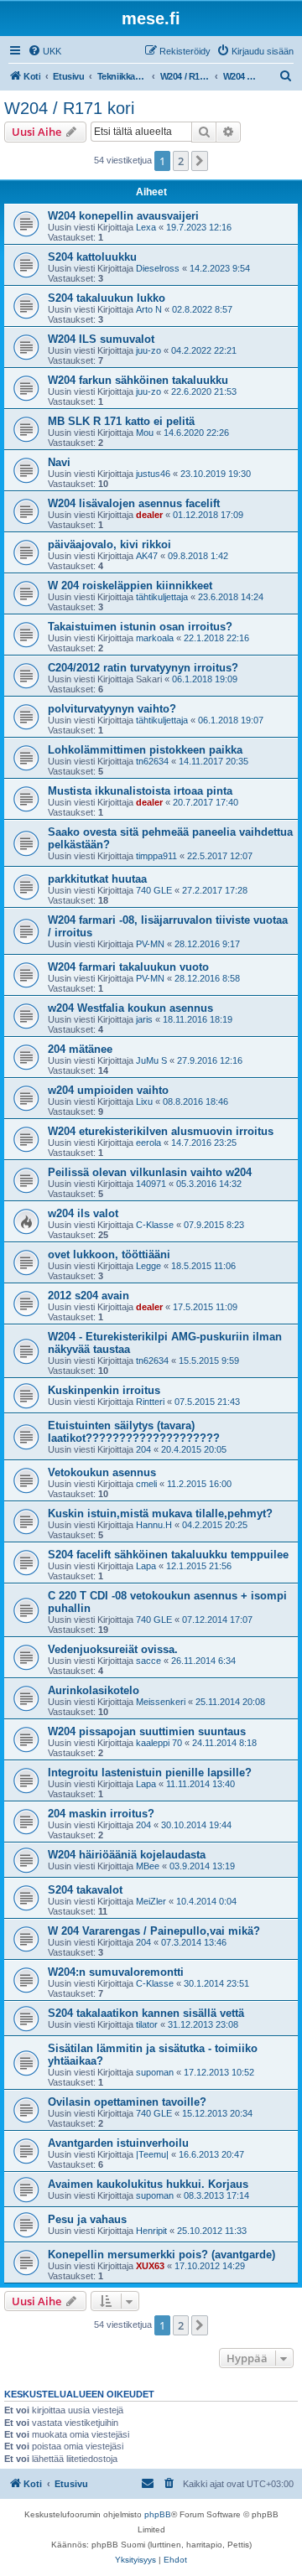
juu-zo (148, 350)
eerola (148, 1143)
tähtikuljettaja (162, 597)
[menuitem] (44, 51)
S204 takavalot (85, 1890)
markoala (155, 638)
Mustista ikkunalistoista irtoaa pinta (140, 791)
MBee (148, 1866)
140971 (151, 1184)
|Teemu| (152, 2154)
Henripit (151, 2231)
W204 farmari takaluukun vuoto (128, 967)
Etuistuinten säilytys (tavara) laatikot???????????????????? (134, 1432)
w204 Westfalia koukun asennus (130, 1008)
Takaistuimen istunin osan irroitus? (140, 627)
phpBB (158, 2514)
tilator (147, 2024)
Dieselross (158, 268)
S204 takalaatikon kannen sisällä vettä (146, 2013)
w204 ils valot (83, 1213)
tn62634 (152, 761)
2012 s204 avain (89, 1296)
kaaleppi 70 (159, 1743)
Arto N (149, 309)
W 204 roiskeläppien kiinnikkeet (130, 586)
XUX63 (150, 2266)
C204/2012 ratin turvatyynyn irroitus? (143, 668)
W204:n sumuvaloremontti (116, 1972)
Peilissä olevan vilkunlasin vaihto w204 (150, 1172)
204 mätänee (80, 1049)
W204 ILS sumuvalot (101, 339)
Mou (145, 433)
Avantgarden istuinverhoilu (118, 2143)
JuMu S (151, 1060)
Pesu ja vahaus (87, 2219)
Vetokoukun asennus (102, 1472)
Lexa (146, 227)
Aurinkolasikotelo (94, 1690)
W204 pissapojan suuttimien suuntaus (147, 1731)
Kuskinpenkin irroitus (104, 1390)
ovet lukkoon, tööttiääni (109, 1254)
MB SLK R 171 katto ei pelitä (121, 421)
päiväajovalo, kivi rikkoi (109, 544)
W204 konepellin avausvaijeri (123, 216)
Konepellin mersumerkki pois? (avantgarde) (161, 2255)
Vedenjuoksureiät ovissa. (113, 1649)
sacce (148, 1661)
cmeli (146, 1484)
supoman (155, 2072)
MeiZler (151, 1901)
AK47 (147, 556)
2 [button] (181, 161)
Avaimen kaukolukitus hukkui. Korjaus (148, 2184)
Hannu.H (154, 1525)
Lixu (144, 1101)
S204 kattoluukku (92, 257)
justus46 (153, 474)
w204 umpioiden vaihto (108, 1090)
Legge (148, 1266)
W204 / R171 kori (69, 108)
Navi (59, 462)
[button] (200, 161)
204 (143, 1449)
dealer (149, 515)
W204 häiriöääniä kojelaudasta (127, 1855)
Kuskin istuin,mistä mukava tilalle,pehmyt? (160, 1513)
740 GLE (154, 890)
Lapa (146, 1566)
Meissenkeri (161, 1702)
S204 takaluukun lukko (107, 298)
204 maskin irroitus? (101, 1814)
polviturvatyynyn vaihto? (112, 709)
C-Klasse (155, 1225)
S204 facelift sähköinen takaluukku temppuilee (168, 1555)
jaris (144, 1019)
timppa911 (156, 856)
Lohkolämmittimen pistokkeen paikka (145, 750)
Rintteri (150, 1402)
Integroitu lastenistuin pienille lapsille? (150, 1773)
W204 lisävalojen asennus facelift (134, 503)
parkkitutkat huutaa (97, 879)
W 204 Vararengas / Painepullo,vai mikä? (154, 1931)
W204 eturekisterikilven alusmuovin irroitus (161, 1131)
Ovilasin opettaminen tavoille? (127, 2102)
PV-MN (150, 944)
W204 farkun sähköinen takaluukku (138, 380)
